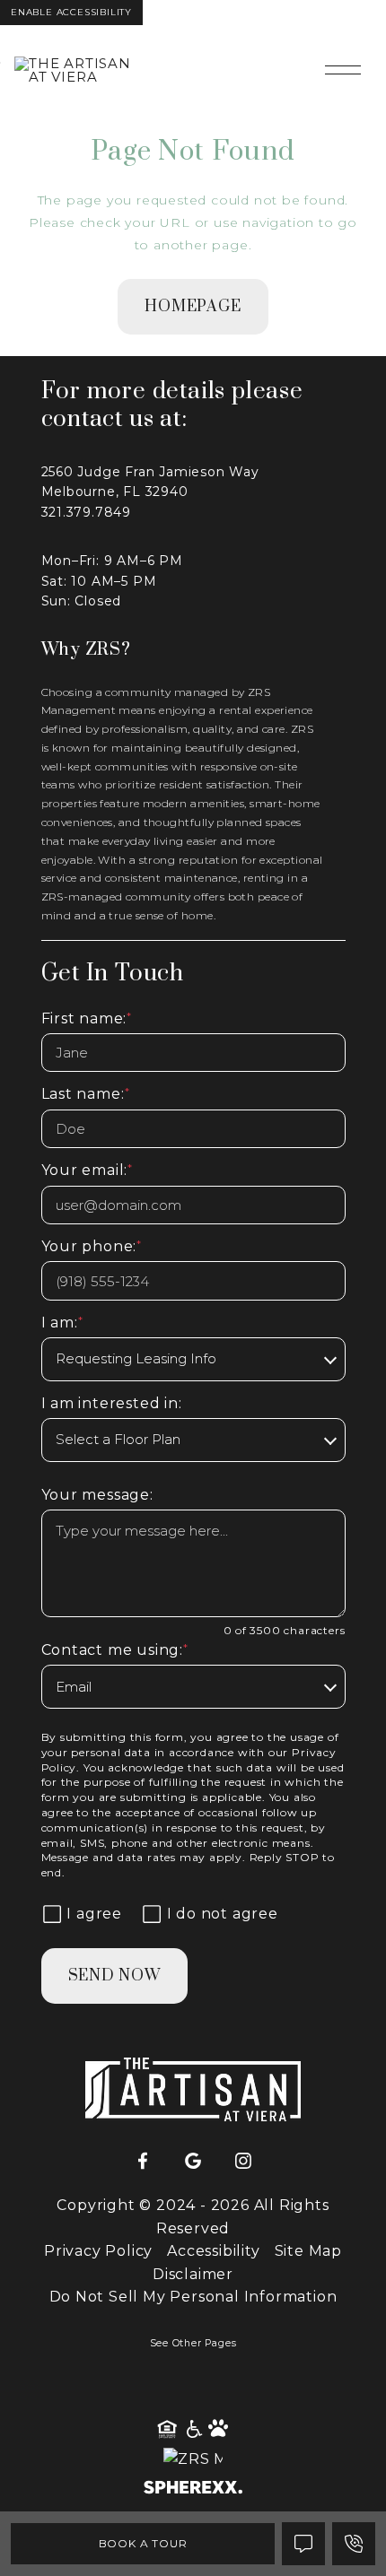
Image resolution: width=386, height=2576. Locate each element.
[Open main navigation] (343, 70)
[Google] (193, 2162)
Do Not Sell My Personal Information (193, 2297)
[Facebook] (143, 2162)
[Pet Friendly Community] (219, 2430)
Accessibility (213, 2251)
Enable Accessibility (71, 12)
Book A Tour (143, 2543)
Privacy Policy (98, 2251)
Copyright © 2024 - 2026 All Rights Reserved (193, 2217)
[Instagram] (243, 2162)
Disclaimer (193, 2274)
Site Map (308, 2251)
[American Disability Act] (193, 2430)
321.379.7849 (87, 512)
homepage (193, 307)
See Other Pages (193, 2343)
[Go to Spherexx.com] (193, 2489)
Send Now (114, 1976)
